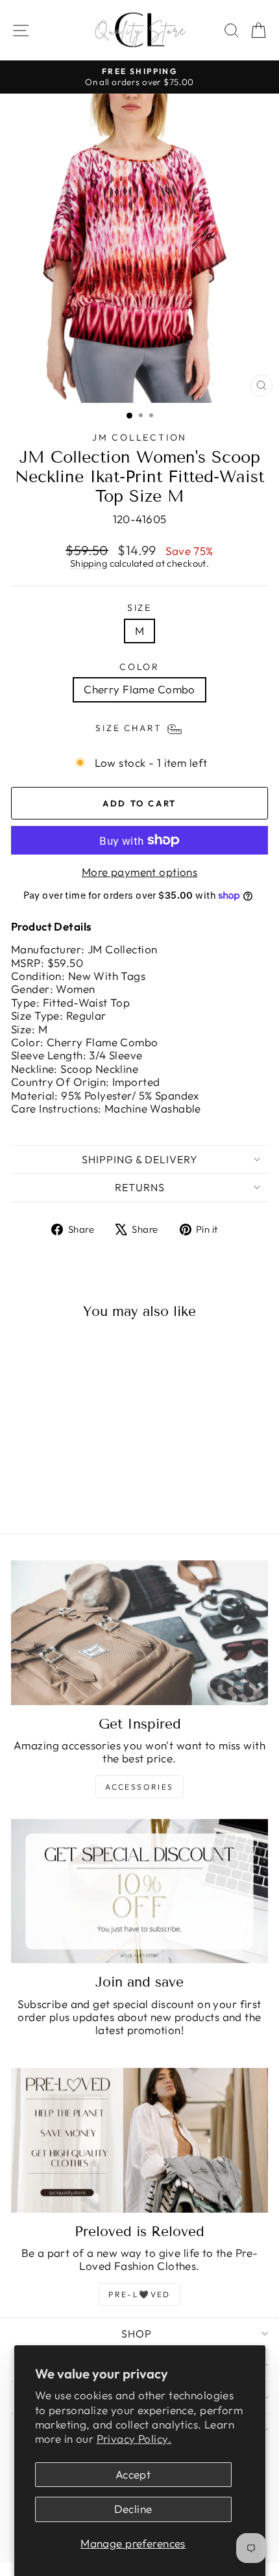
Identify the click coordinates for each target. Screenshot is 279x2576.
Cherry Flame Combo (139, 689)
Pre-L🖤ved (139, 2294)
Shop (137, 2334)
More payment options (140, 872)
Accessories (139, 1787)
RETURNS (140, 1187)
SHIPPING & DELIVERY (140, 1159)
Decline (133, 2509)
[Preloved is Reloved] (139, 2140)
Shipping (89, 563)
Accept (133, 2474)
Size (139, 608)
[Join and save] (139, 1891)
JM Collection (139, 437)
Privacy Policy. (134, 2439)
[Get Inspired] (139, 1633)
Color (139, 667)
